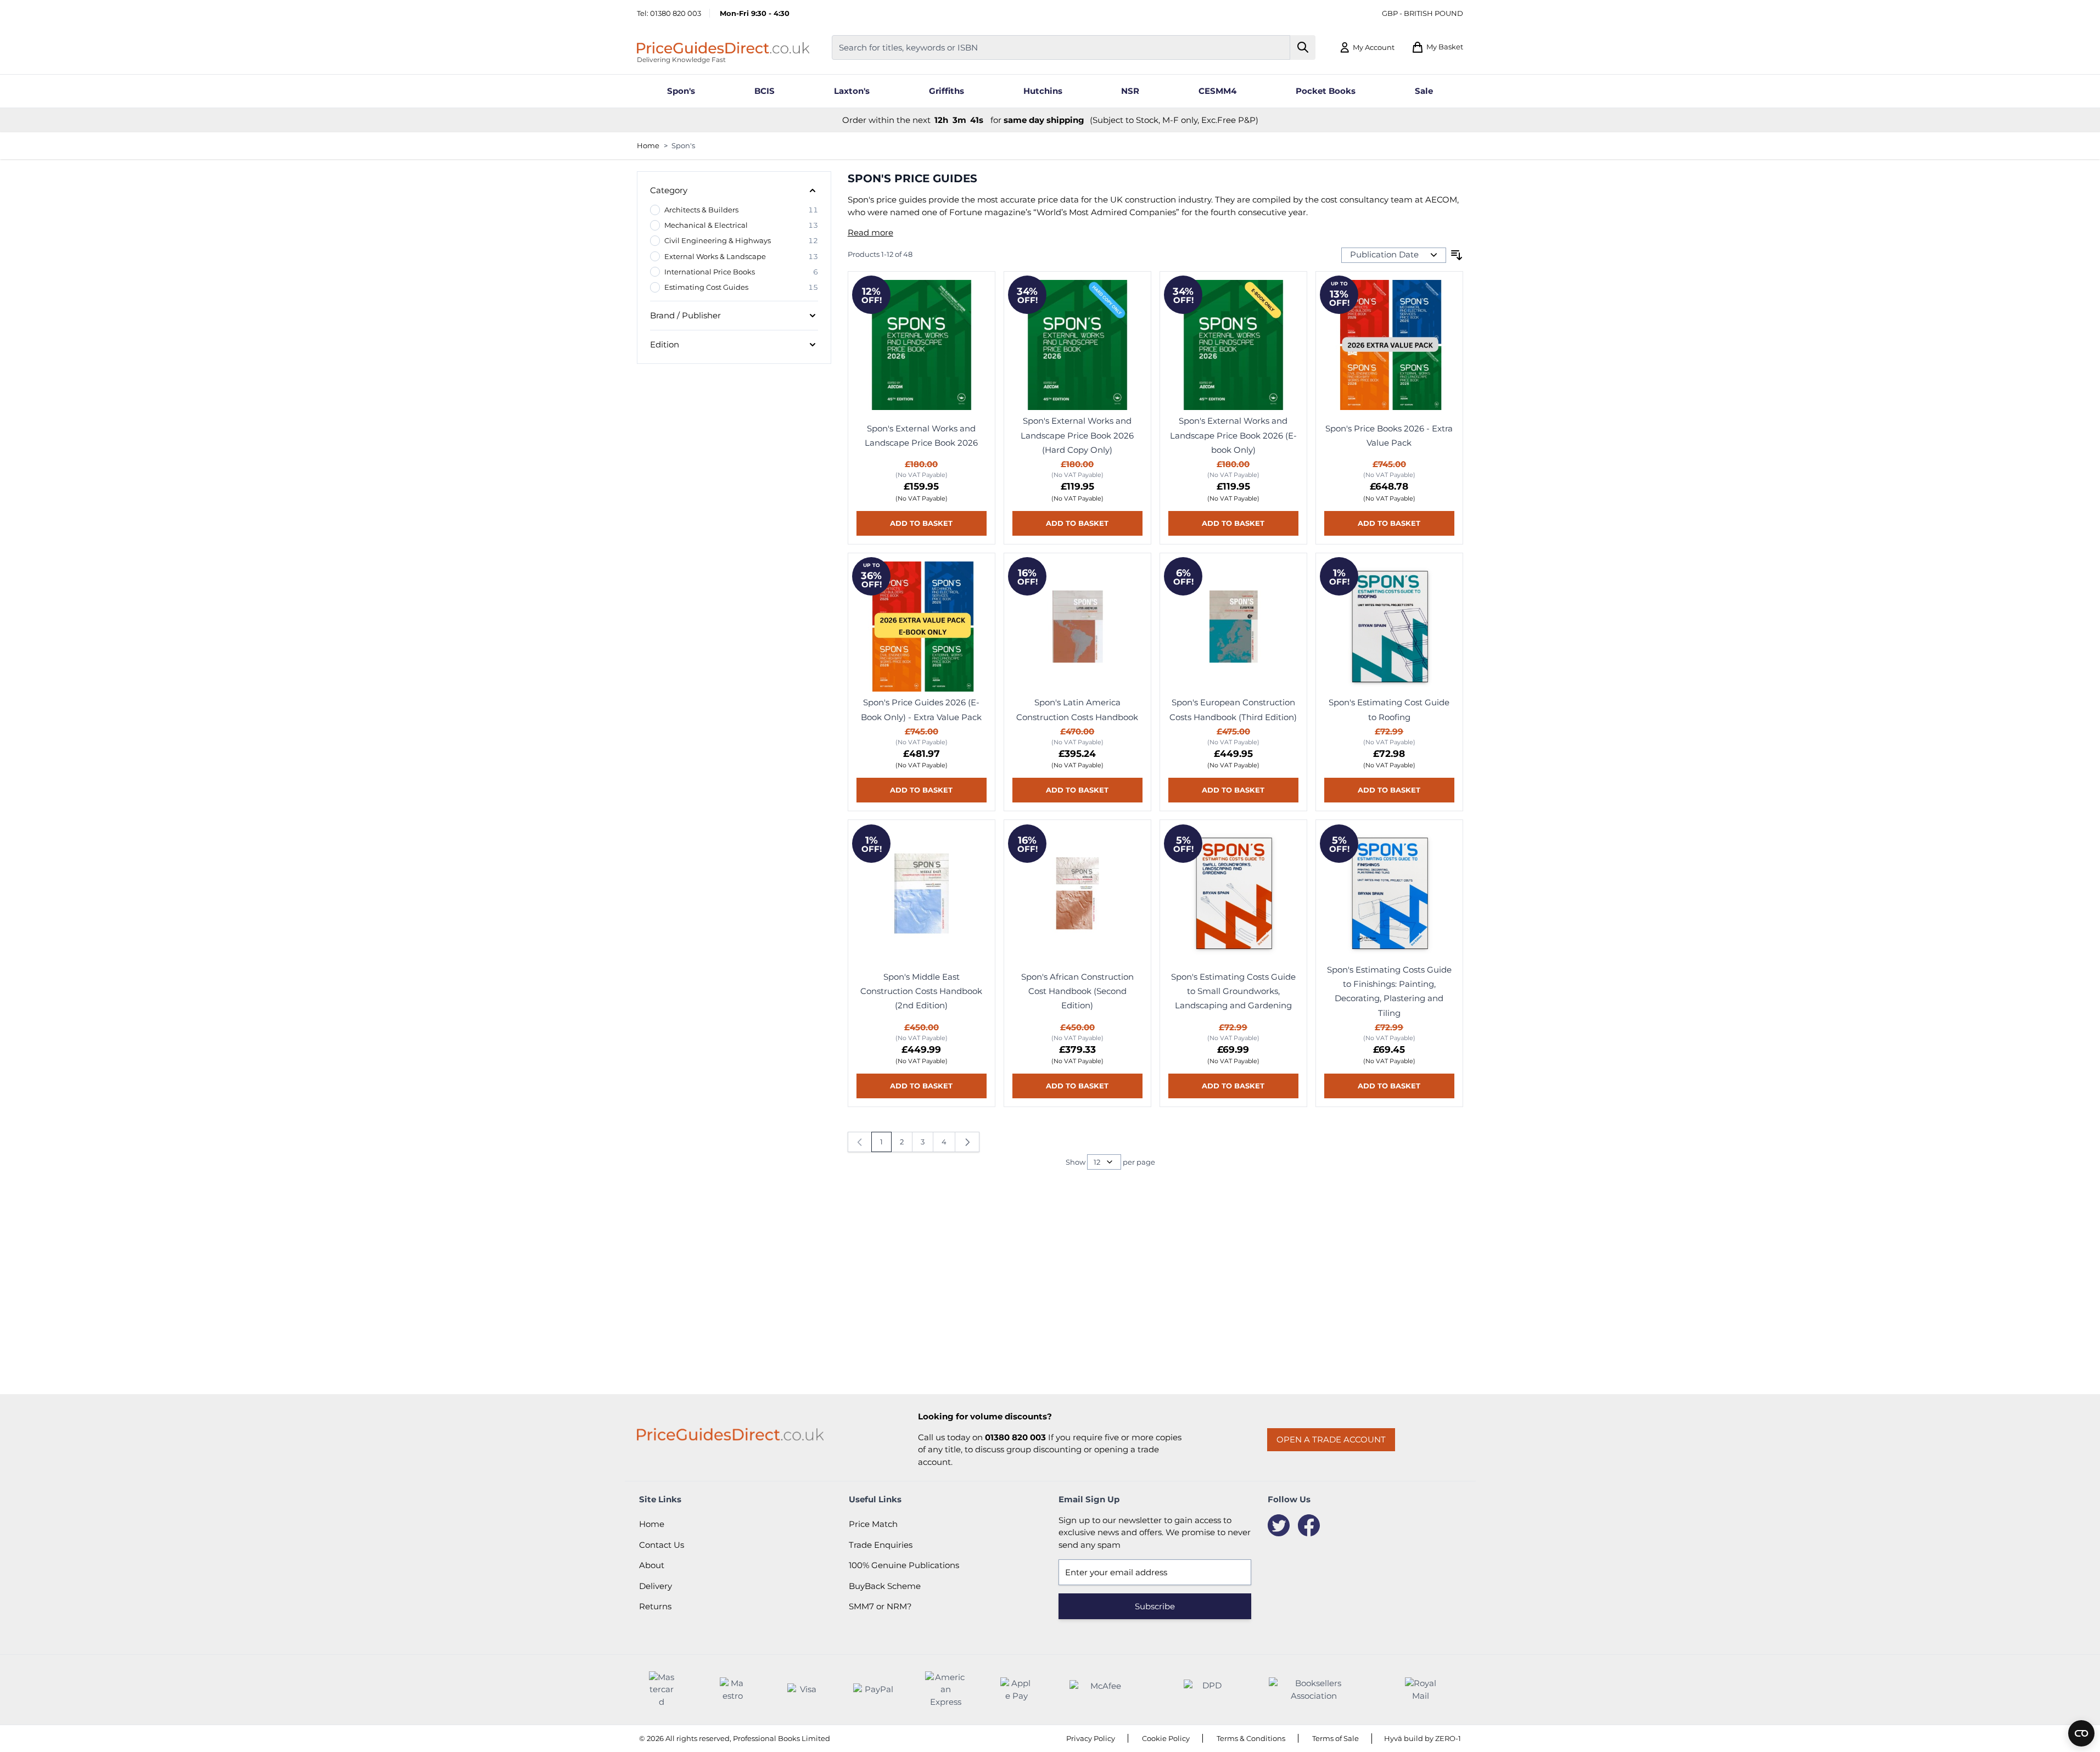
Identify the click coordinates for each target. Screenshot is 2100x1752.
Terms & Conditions (1251, 1738)
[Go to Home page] (723, 47)
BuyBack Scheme (885, 1586)
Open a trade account (1331, 1439)
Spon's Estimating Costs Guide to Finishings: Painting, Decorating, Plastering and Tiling (1389, 991)
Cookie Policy (1166, 1738)
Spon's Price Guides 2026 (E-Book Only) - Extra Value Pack (921, 709)
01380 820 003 (676, 13)
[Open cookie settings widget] (2081, 1733)
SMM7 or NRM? (880, 1606)
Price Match (873, 1524)
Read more (870, 232)
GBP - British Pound (1423, 13)
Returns (655, 1606)
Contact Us (662, 1545)
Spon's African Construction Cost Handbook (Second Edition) (1077, 991)
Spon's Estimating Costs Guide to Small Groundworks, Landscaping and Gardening (1233, 991)
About (652, 1565)
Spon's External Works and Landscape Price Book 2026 (921, 436)
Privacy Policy (1091, 1738)
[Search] (1303, 47)
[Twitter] (1279, 1525)
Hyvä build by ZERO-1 (1423, 1738)
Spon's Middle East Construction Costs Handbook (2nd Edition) (921, 991)
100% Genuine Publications (904, 1565)
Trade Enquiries (881, 1545)
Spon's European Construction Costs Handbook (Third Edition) (1233, 709)
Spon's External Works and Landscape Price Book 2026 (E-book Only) (1233, 435)
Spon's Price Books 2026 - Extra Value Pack (1389, 436)
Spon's (683, 145)
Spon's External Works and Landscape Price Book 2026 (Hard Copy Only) (1077, 435)
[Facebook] (1309, 1525)
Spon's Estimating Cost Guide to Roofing (1389, 709)
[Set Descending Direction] (1457, 255)
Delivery (656, 1586)
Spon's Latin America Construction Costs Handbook (1077, 709)
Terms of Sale (1335, 1738)
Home (648, 145)
